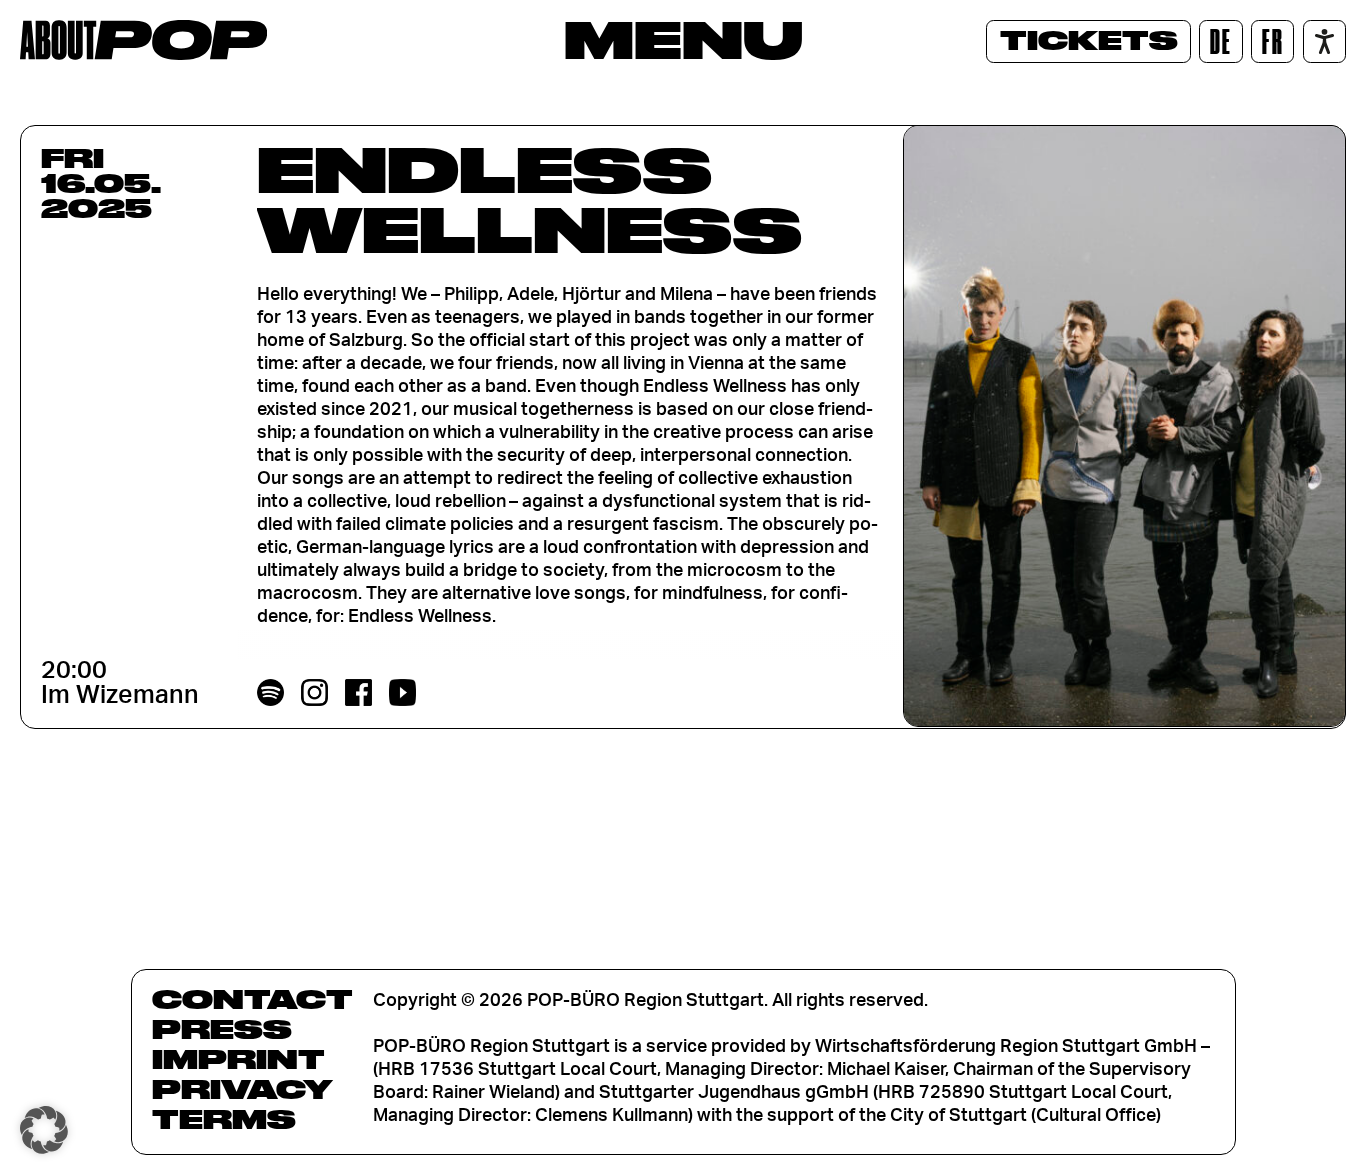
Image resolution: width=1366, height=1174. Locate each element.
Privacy (242, 1089)
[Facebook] (359, 693)
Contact (252, 999)
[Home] (143, 40)
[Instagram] (315, 693)
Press (222, 1029)
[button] (44, 1130)
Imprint (238, 1059)
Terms (224, 1119)
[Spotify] (271, 693)
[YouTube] (403, 693)
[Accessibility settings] (1324, 41)
